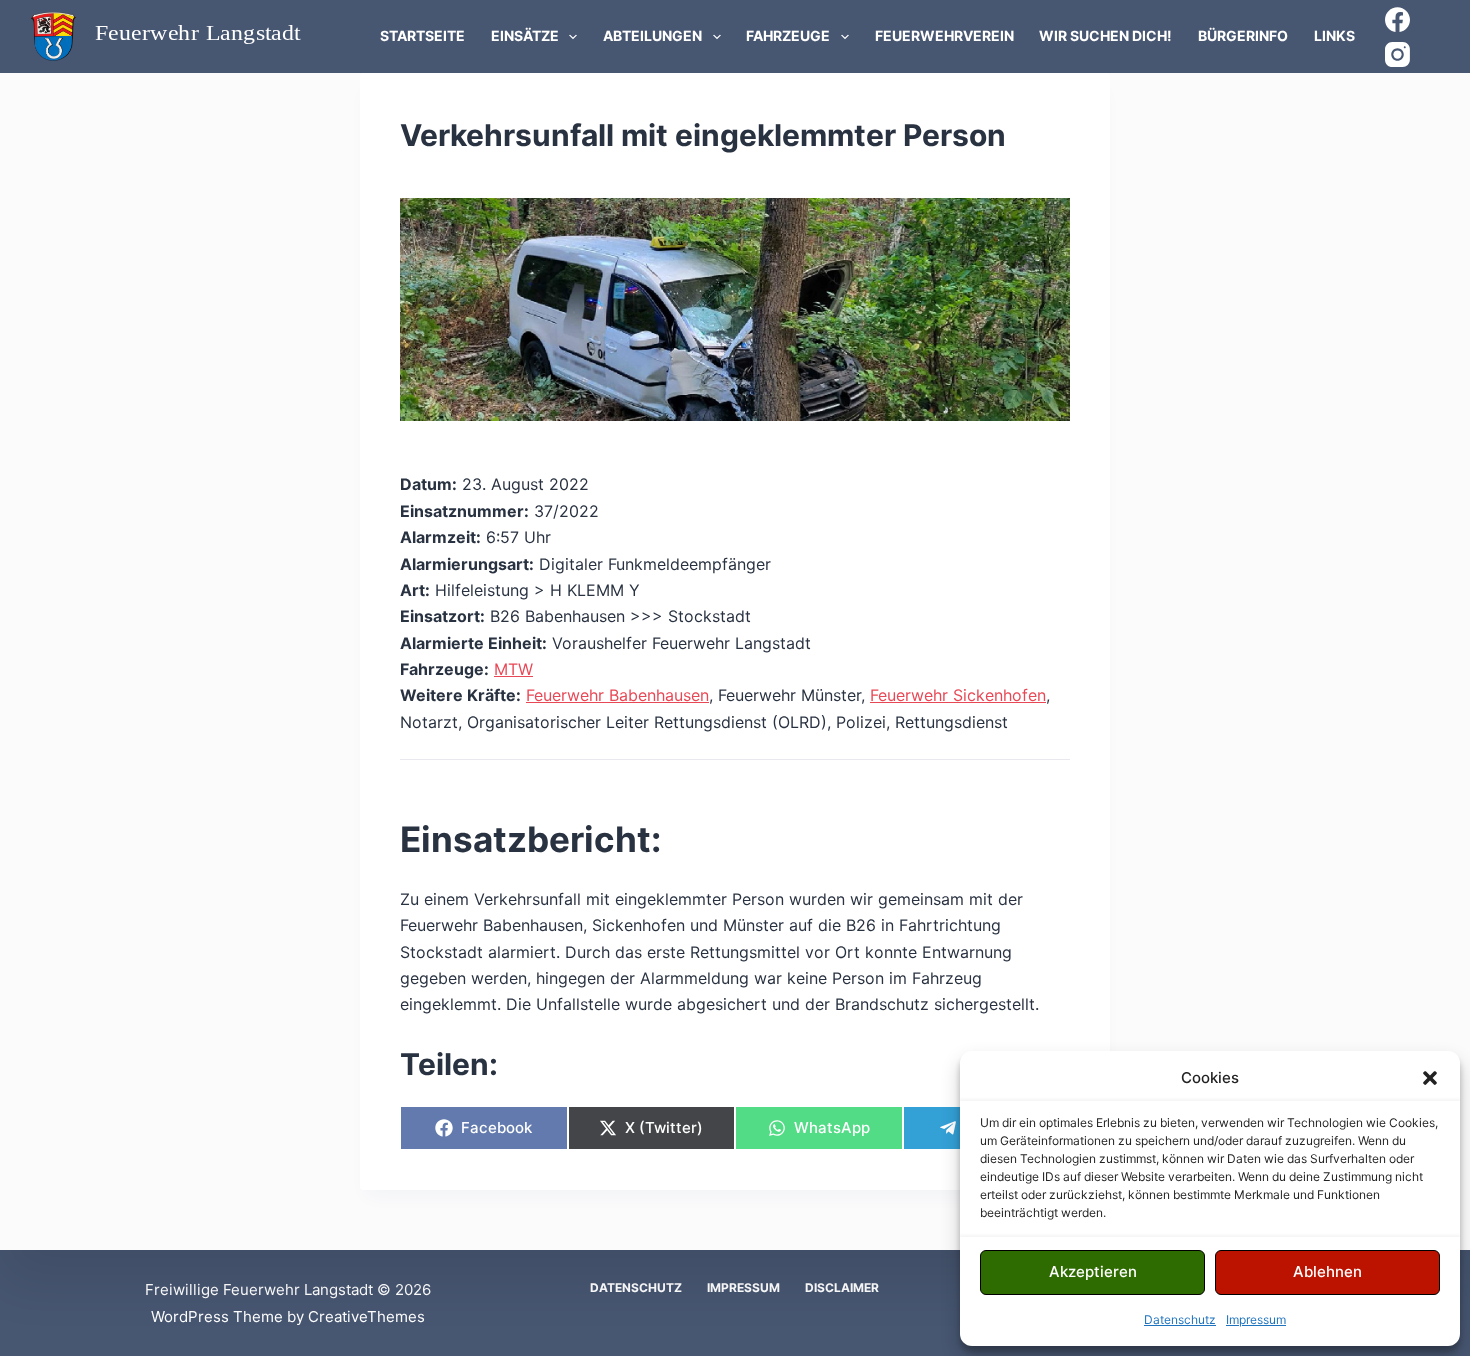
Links (1334, 35)
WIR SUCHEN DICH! (1105, 35)
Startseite (422, 35)
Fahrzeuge (788, 35)
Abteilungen (652, 35)
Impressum (1256, 1319)
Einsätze (525, 35)
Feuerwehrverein (944, 35)
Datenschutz (1180, 1319)
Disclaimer (842, 1287)
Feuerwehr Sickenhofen (958, 695)
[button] (1430, 1078)
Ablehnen (1327, 1271)
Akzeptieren (1093, 1271)
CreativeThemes (366, 1316)
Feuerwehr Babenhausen (617, 695)
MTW (513, 669)
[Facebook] (1397, 19)
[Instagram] (1397, 54)
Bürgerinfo (1243, 35)
